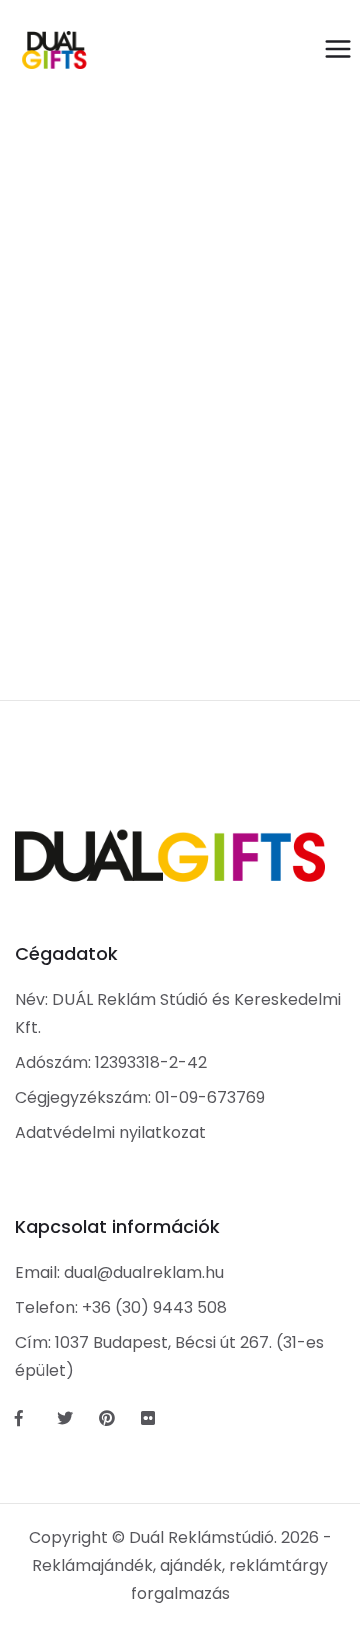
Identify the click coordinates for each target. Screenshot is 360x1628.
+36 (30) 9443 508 (154, 1307)
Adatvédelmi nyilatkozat (110, 1132)
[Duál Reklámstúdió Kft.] (54, 50)
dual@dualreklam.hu (144, 1272)
